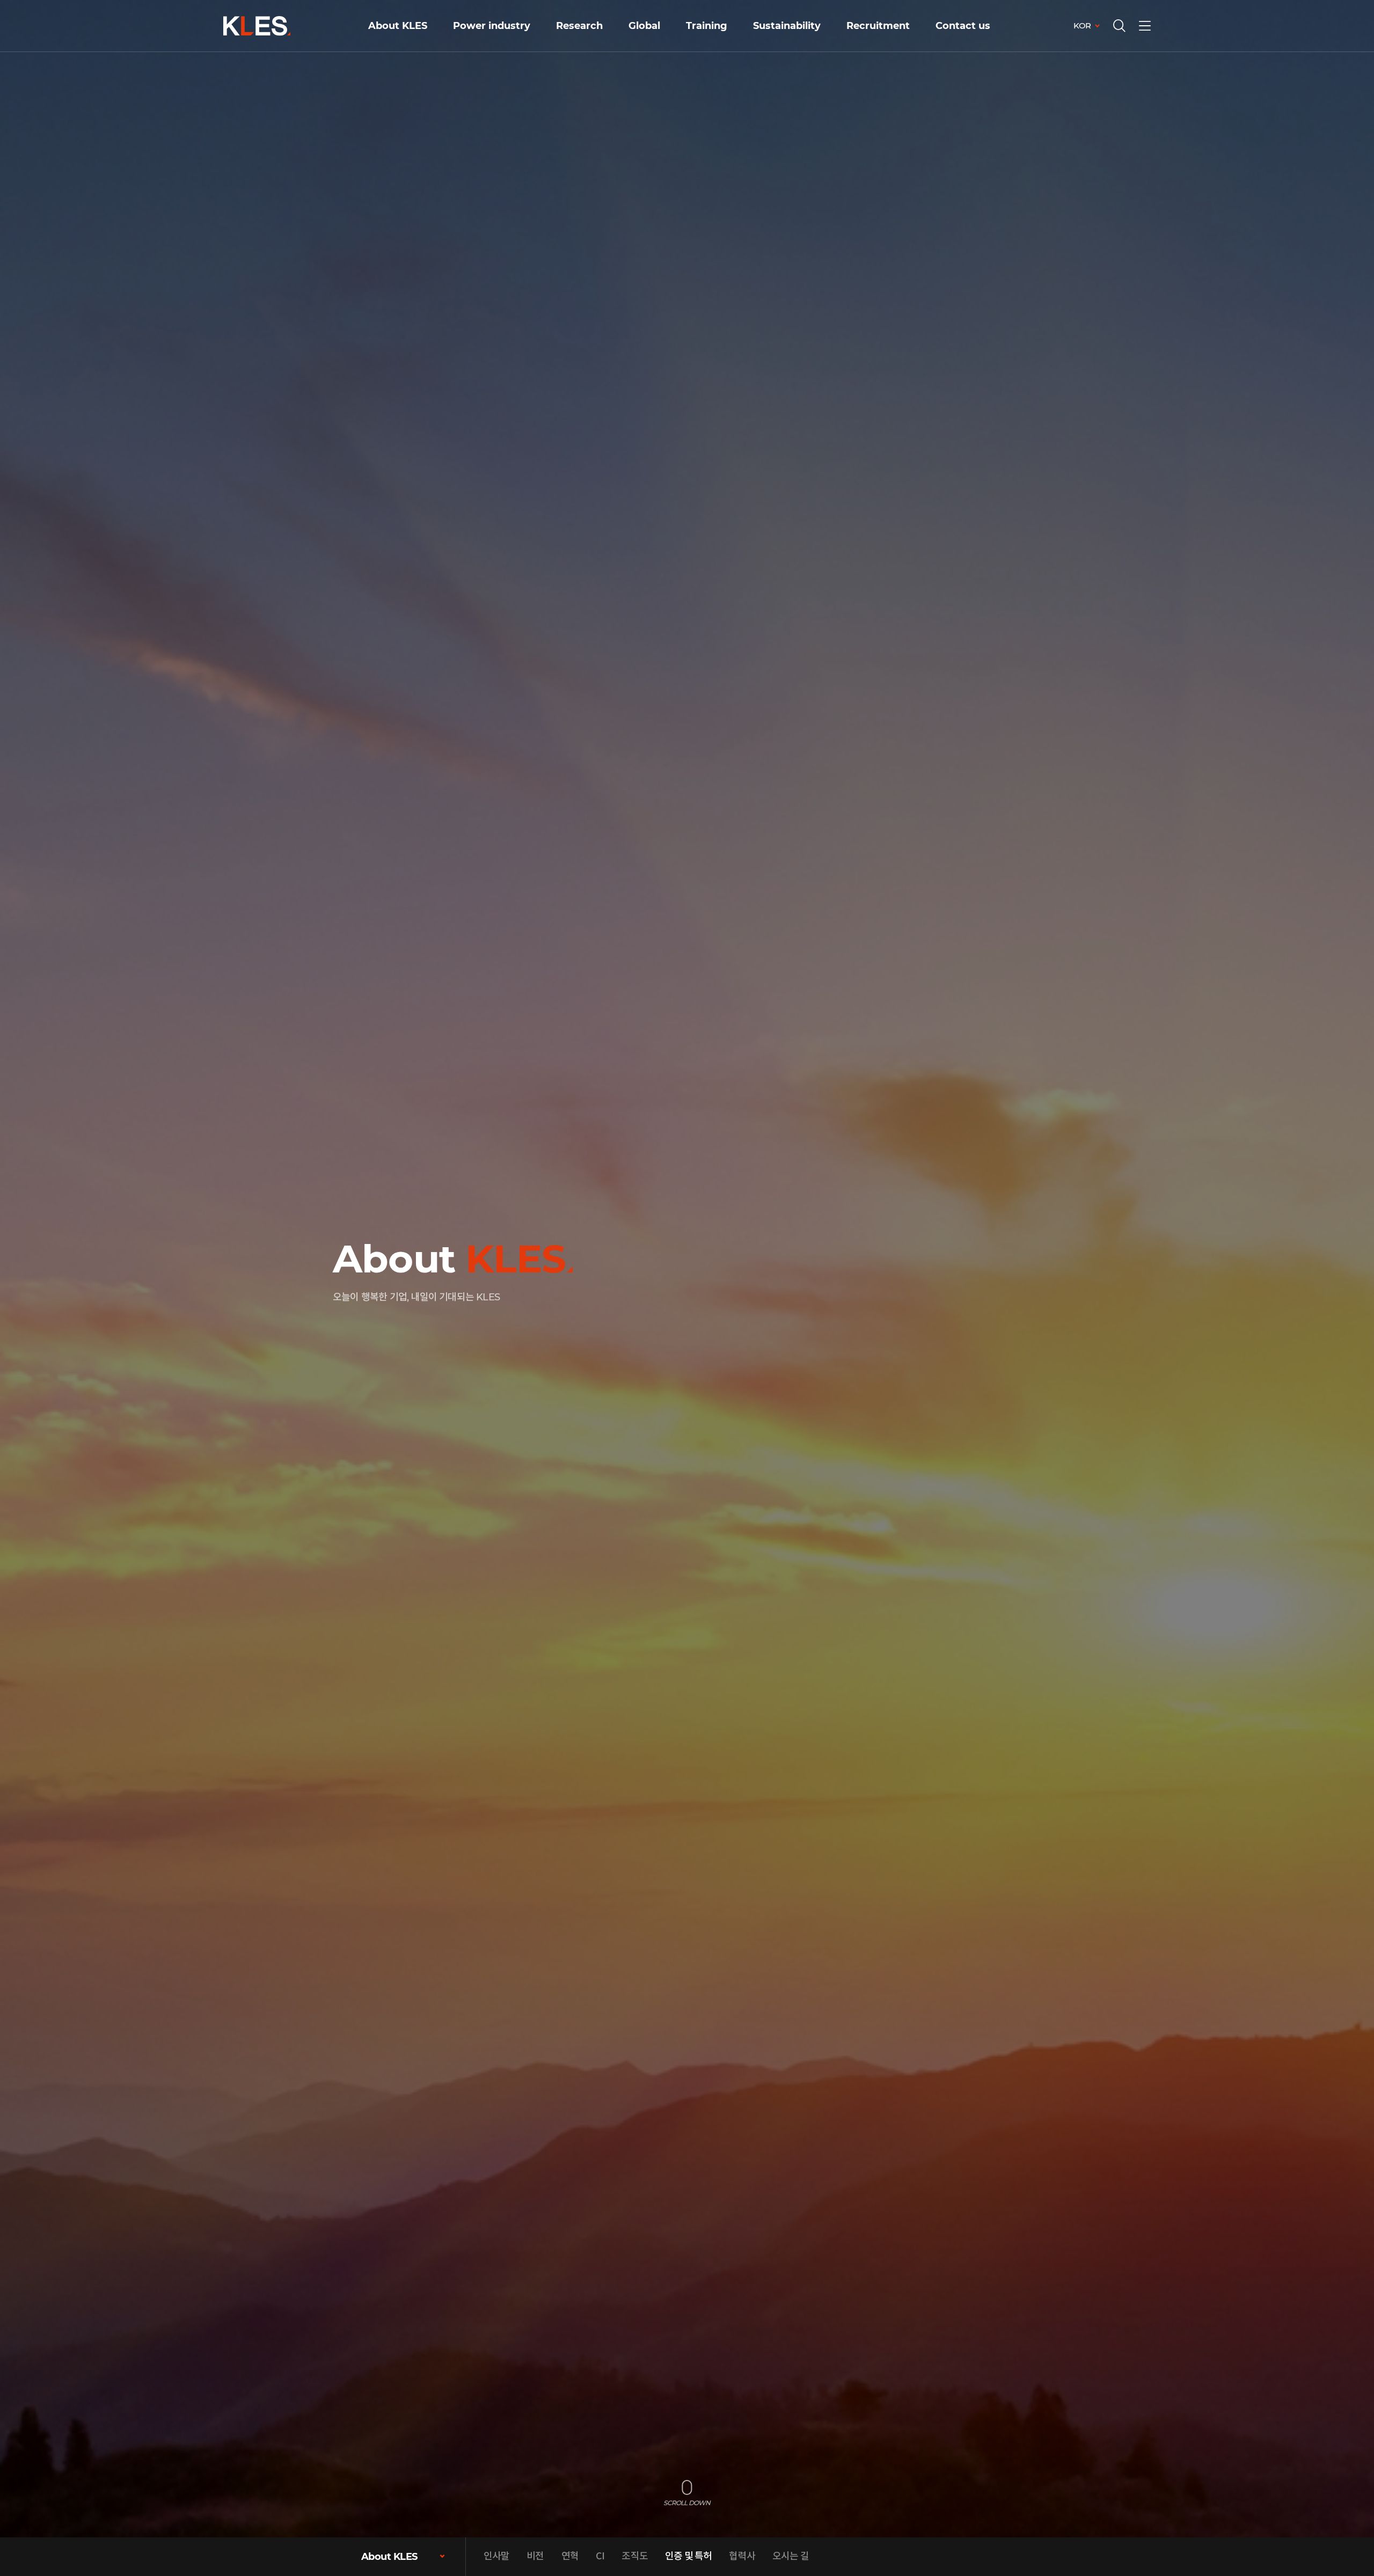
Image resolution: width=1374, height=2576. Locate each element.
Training (707, 26)
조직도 (635, 2556)
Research (579, 26)
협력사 (742, 2556)
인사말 (497, 2556)
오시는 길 (791, 2556)
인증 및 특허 (688, 2556)
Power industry (492, 26)
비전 (535, 2556)
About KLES (398, 26)
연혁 (570, 2556)
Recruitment (878, 26)
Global (644, 26)
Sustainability (787, 26)
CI (600, 2556)
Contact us (963, 26)
